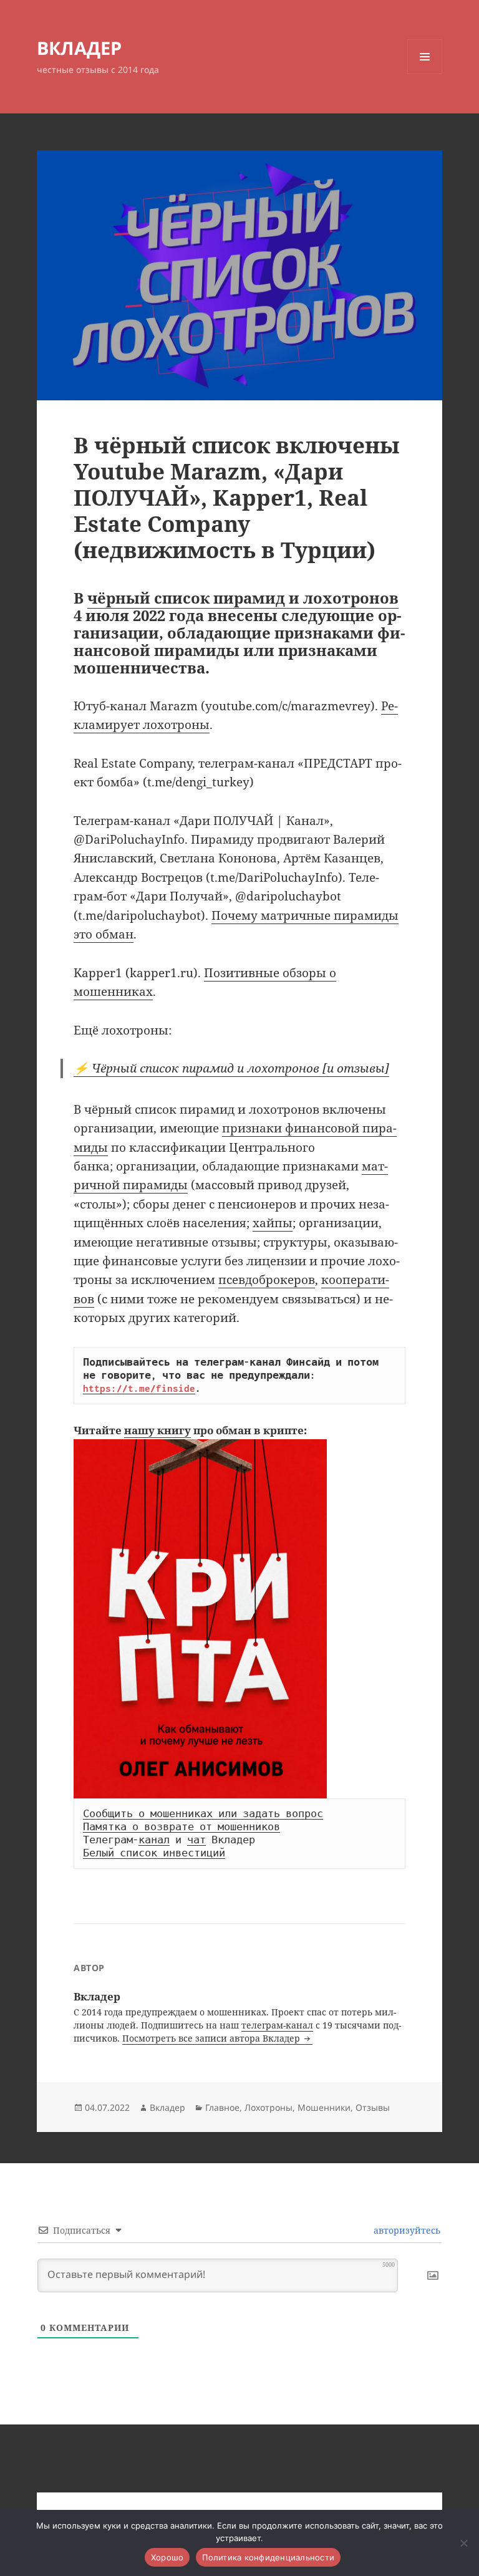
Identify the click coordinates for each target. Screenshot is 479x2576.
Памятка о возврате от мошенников (181, 1826)
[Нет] (463, 2543)
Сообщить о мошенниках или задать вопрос (203, 1813)
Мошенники (324, 2107)
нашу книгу (157, 1430)
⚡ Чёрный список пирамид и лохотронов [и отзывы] (231, 1068)
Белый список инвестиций (154, 1853)
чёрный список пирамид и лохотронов (243, 598)
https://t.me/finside (139, 1388)
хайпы (273, 1223)
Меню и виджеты (425, 74)
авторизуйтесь (406, 2230)
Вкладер (167, 2107)
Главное (222, 2107)
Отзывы (373, 2107)
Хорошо (167, 2557)
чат (196, 1840)
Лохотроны (269, 2107)
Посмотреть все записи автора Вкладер (212, 2038)
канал (154, 1840)
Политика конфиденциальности (268, 2557)
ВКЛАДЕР (79, 48)
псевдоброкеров (267, 1280)
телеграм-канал (277, 2025)
